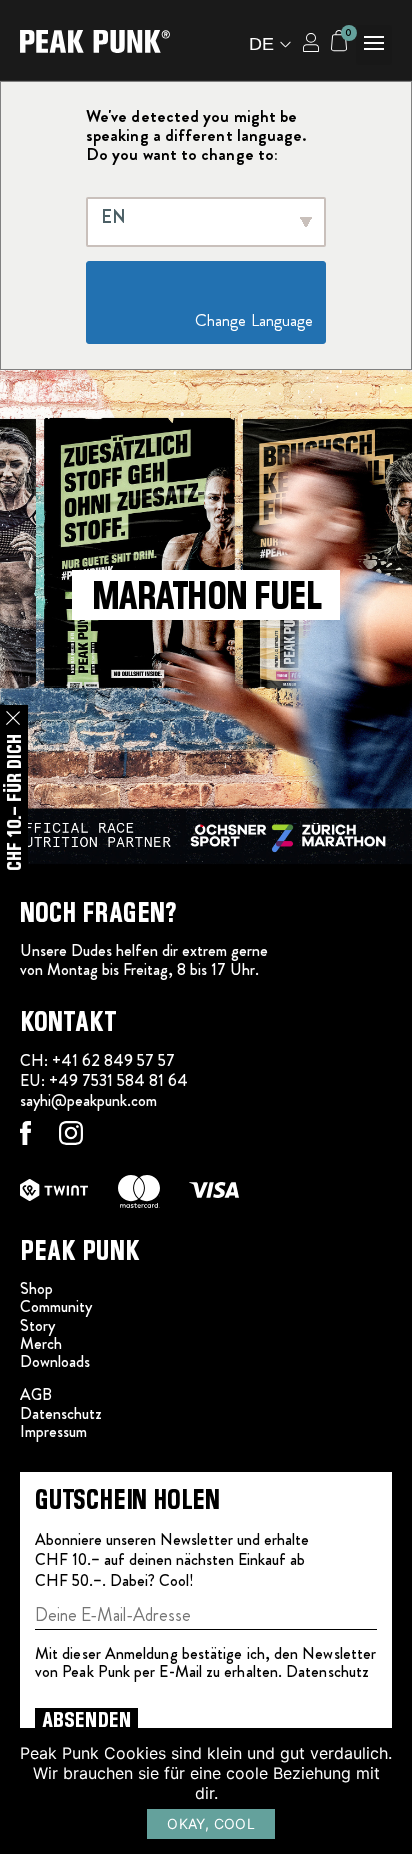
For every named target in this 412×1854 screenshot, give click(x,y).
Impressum (53, 1431)
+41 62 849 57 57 (113, 1060)
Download (52, 1361)
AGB (36, 1394)
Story (37, 1325)
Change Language (211, 320)
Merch (41, 1343)
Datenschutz (61, 1413)
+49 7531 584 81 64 (118, 1080)
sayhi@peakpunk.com (88, 1100)
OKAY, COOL (211, 1823)
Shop (36, 1288)
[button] (374, 45)
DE (261, 44)
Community (56, 1306)
